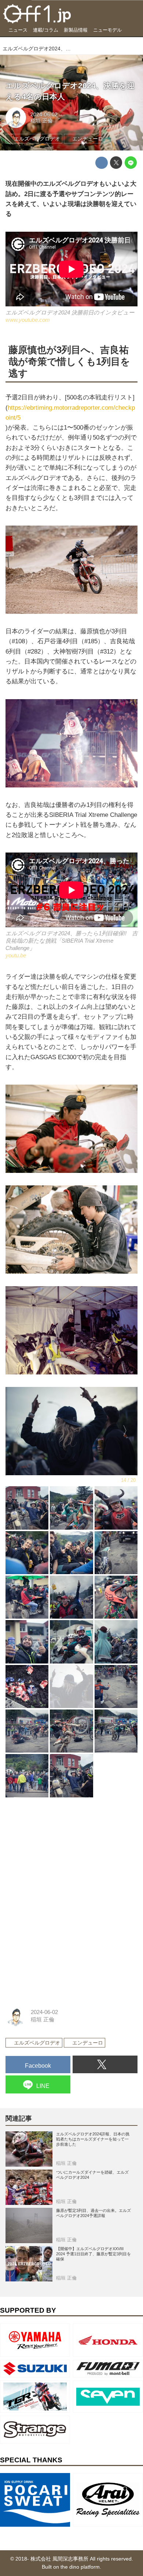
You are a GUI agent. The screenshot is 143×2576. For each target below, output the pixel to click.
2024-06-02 (44, 115)
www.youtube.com (28, 320)
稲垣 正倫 (41, 121)
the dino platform (80, 2567)
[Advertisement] (60, 1851)
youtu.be (16, 955)
